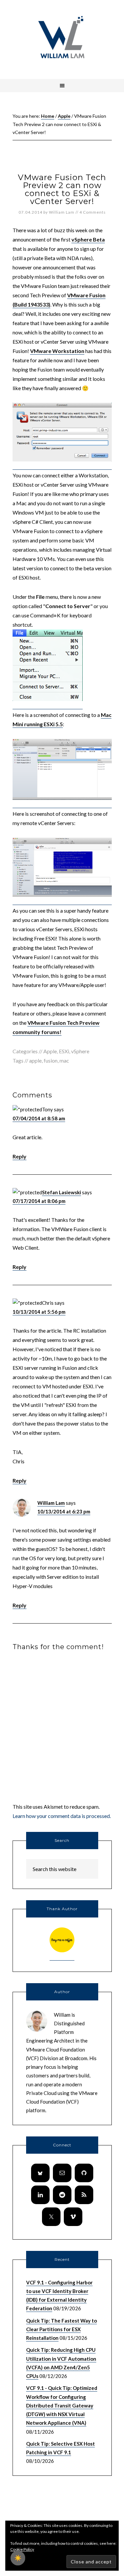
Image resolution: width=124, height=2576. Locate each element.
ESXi (64, 1051)
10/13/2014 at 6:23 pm (64, 1511)
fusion (51, 1060)
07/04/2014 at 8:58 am (39, 1118)
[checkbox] (18, 2558)
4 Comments (93, 212)
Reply (20, 1156)
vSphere (80, 1051)
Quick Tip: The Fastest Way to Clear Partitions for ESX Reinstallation (62, 2329)
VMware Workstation (57, 351)
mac (64, 1060)
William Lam (51, 1503)
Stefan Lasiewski (62, 1192)
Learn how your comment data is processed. (62, 1816)
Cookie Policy (22, 2549)
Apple (50, 1051)
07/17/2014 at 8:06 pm (39, 1201)
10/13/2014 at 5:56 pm (39, 1312)
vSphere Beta (88, 239)
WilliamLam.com (62, 38)
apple (35, 1060)
